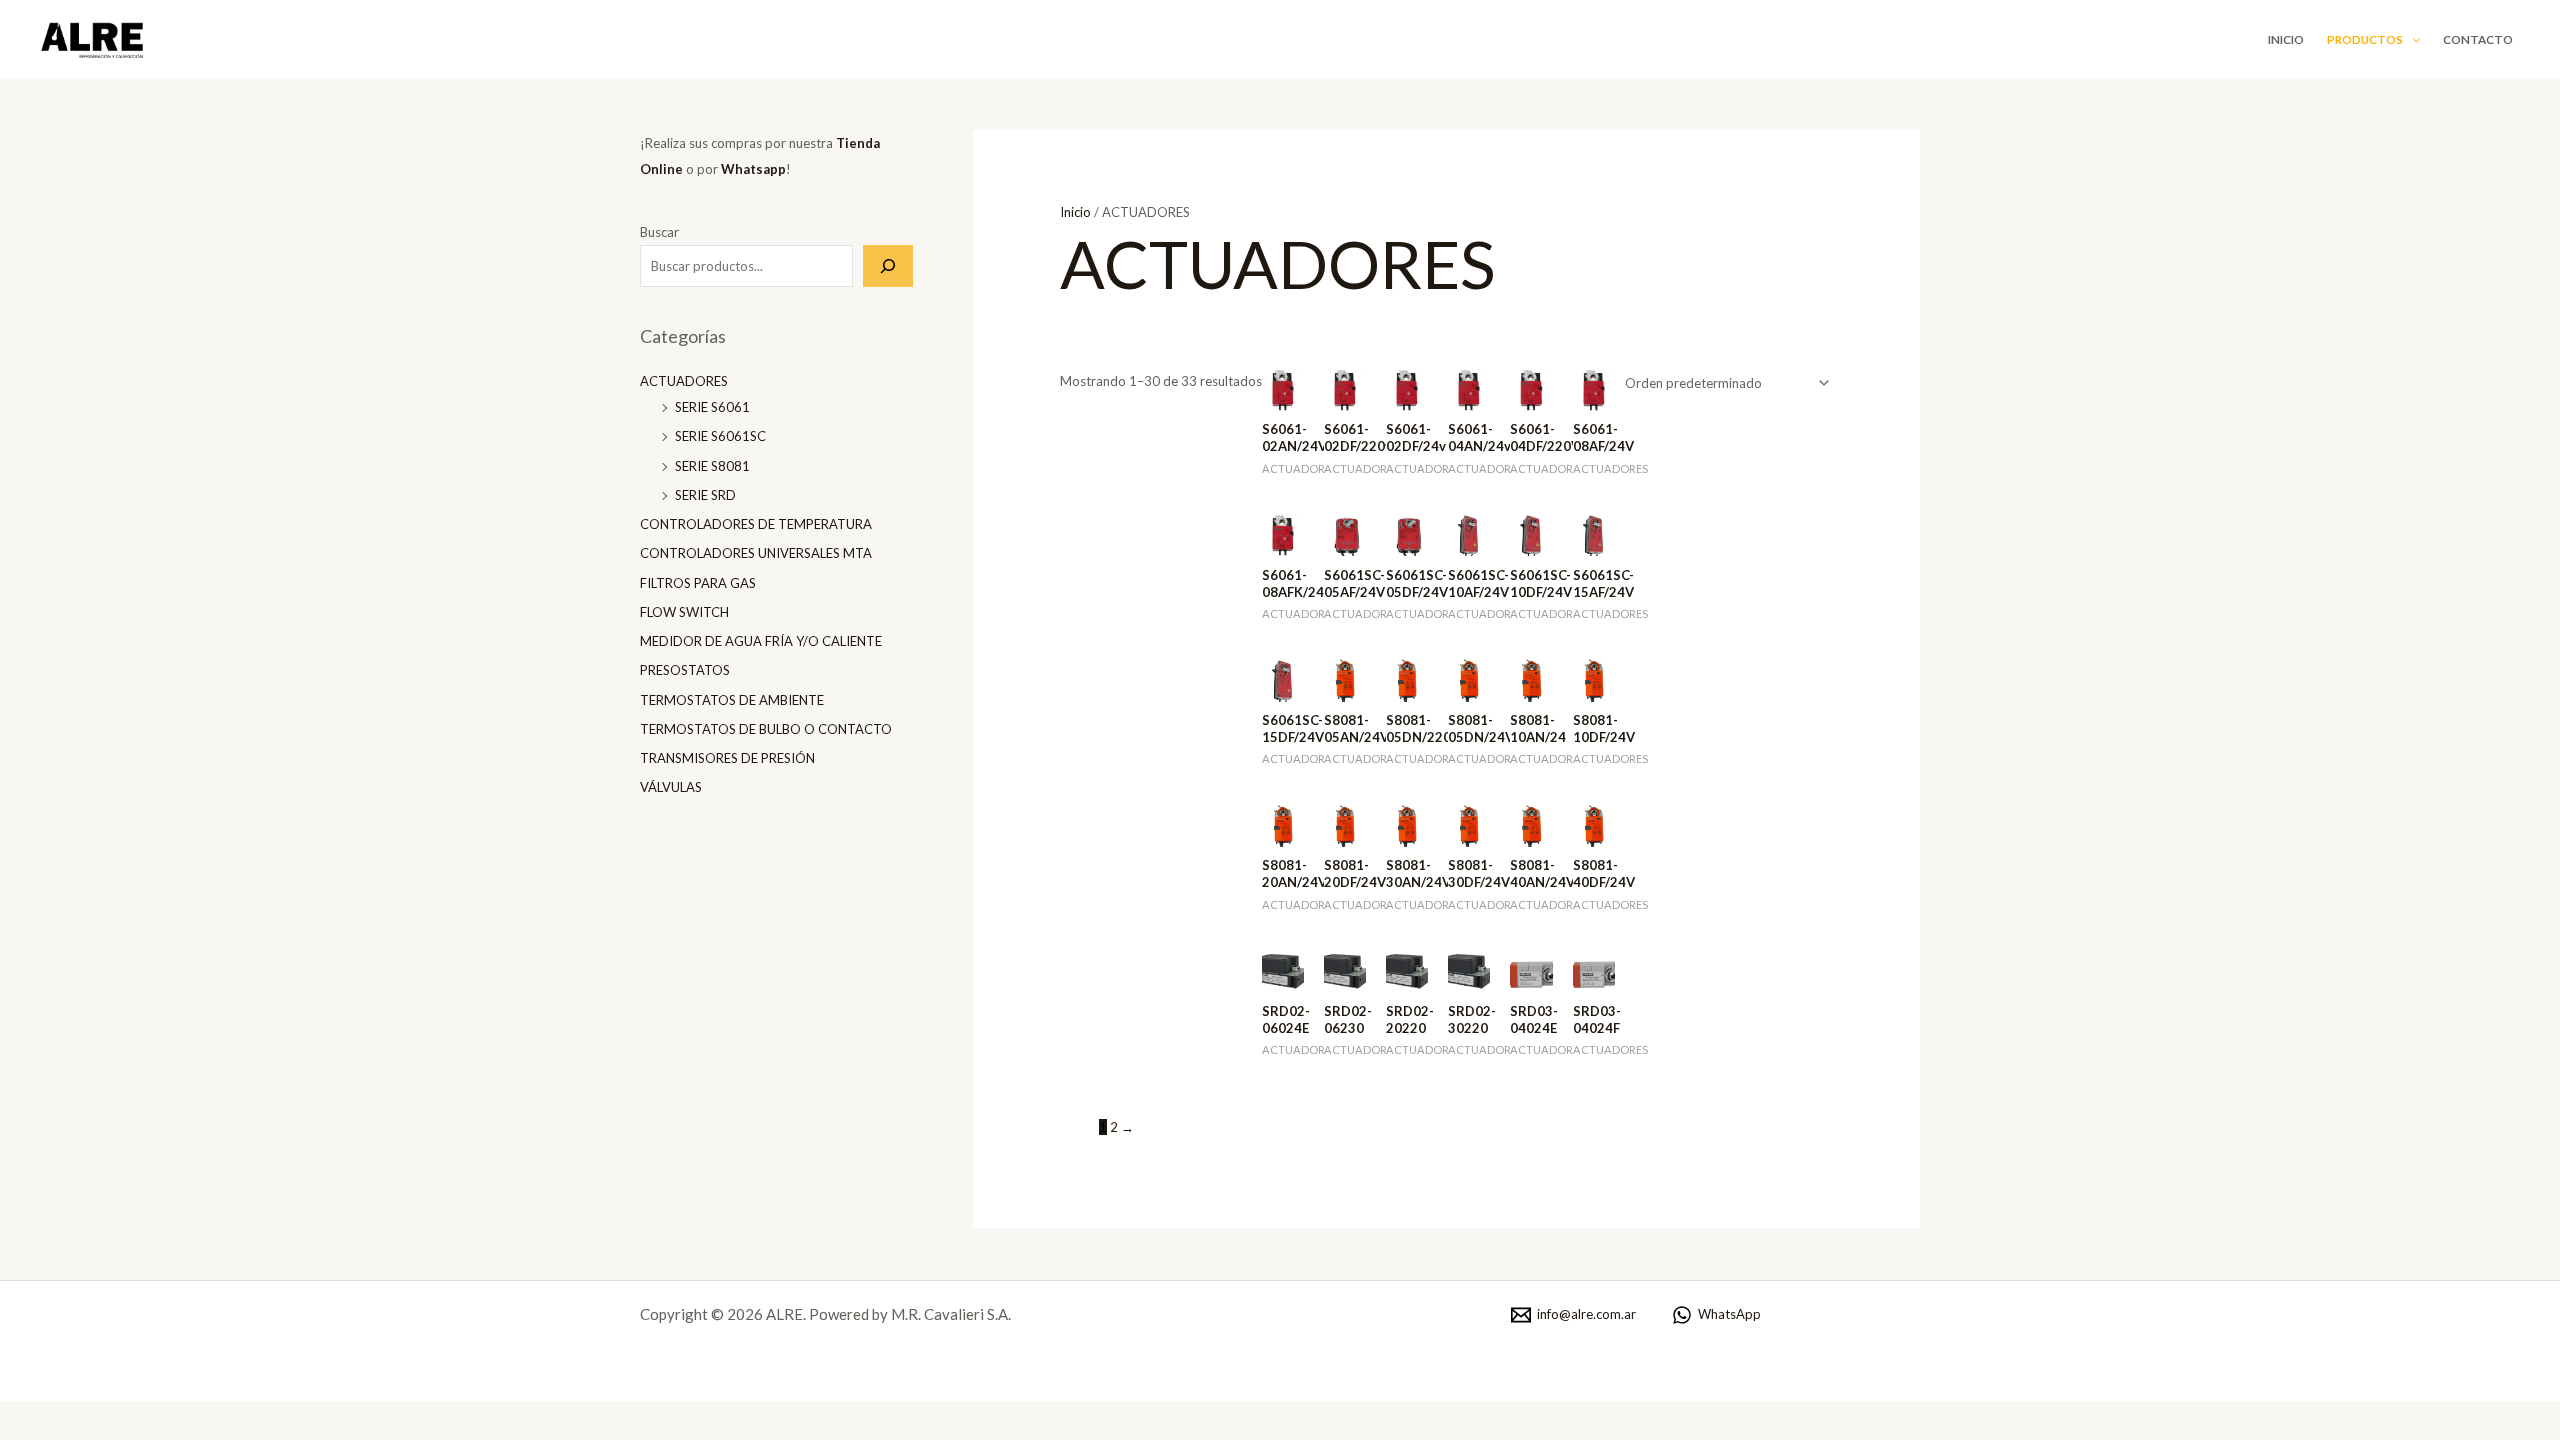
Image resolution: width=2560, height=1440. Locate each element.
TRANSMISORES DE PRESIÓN (727, 758)
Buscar (659, 232)
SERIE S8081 (712, 466)
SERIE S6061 (712, 407)
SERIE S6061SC (720, 436)
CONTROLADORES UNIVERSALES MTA (756, 553)
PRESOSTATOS (685, 670)
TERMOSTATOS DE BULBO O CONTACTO (766, 729)
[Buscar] (888, 266)
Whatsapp (753, 169)
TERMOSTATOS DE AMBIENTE (732, 700)
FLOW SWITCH (684, 612)
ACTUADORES (684, 381)
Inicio (2286, 39)
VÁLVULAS (671, 787)
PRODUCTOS (2365, 39)
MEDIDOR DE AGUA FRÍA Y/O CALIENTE (761, 641)
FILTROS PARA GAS (698, 583)
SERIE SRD (705, 495)
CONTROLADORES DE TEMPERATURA (756, 524)
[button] (2411, 39)
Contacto (2478, 39)
